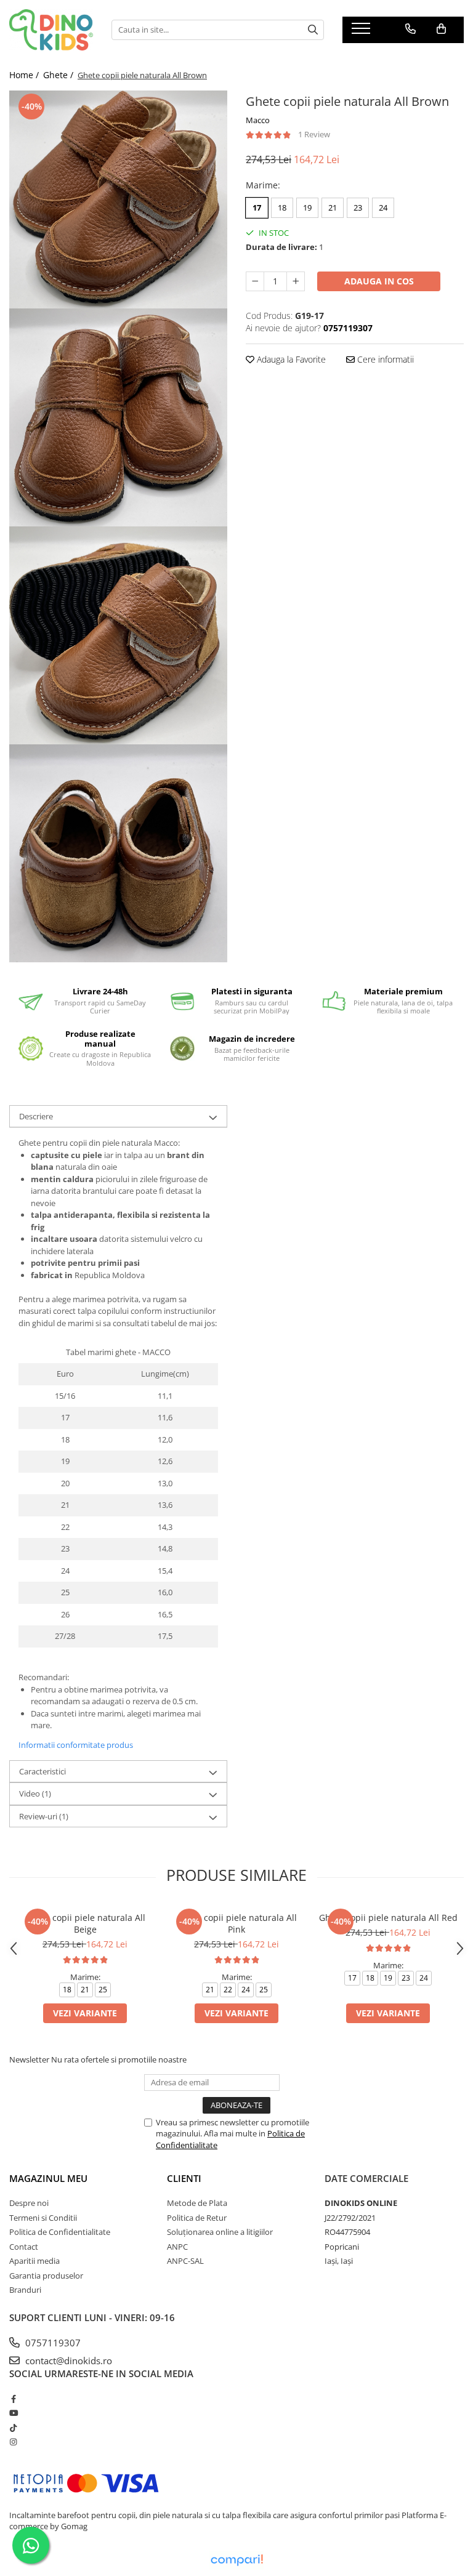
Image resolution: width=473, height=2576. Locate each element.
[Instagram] (13, 2442)
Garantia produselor (46, 2276)
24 (383, 207)
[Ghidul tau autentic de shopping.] (236, 2560)
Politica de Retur (197, 2218)
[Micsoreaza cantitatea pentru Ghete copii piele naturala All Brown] (255, 281)
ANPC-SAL (185, 2261)
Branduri (25, 2290)
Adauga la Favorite (290, 359)
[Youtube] (13, 2413)
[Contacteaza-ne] (410, 29)
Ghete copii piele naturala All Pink (237, 1923)
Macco (258, 120)
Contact (24, 2247)
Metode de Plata (197, 2203)
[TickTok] (13, 2428)
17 (257, 207)
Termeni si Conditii (43, 2218)
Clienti (184, 2178)
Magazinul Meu (48, 2178)
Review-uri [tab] (44, 1816)
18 (282, 207)
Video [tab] (35, 1793)
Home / (25, 75)
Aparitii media (34, 2261)
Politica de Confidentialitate (60, 2232)
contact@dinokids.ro (67, 2361)
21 (333, 207)
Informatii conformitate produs (76, 1745)
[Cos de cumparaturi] (441, 29)
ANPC (177, 2247)
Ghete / (59, 75)
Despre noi (29, 2203)
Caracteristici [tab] (42, 1771)
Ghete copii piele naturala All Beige (85, 1923)
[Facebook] (13, 2399)
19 (307, 207)
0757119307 (52, 2343)
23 (358, 207)
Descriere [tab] (36, 1116)
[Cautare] (313, 30)
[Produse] (362, 32)
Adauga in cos (379, 281)
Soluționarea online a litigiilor (220, 2232)
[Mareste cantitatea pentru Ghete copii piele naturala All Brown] (296, 281)
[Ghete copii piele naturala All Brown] (118, 199)
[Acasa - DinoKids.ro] (51, 30)
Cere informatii (384, 359)
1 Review (314, 134)
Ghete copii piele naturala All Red (388, 1918)
